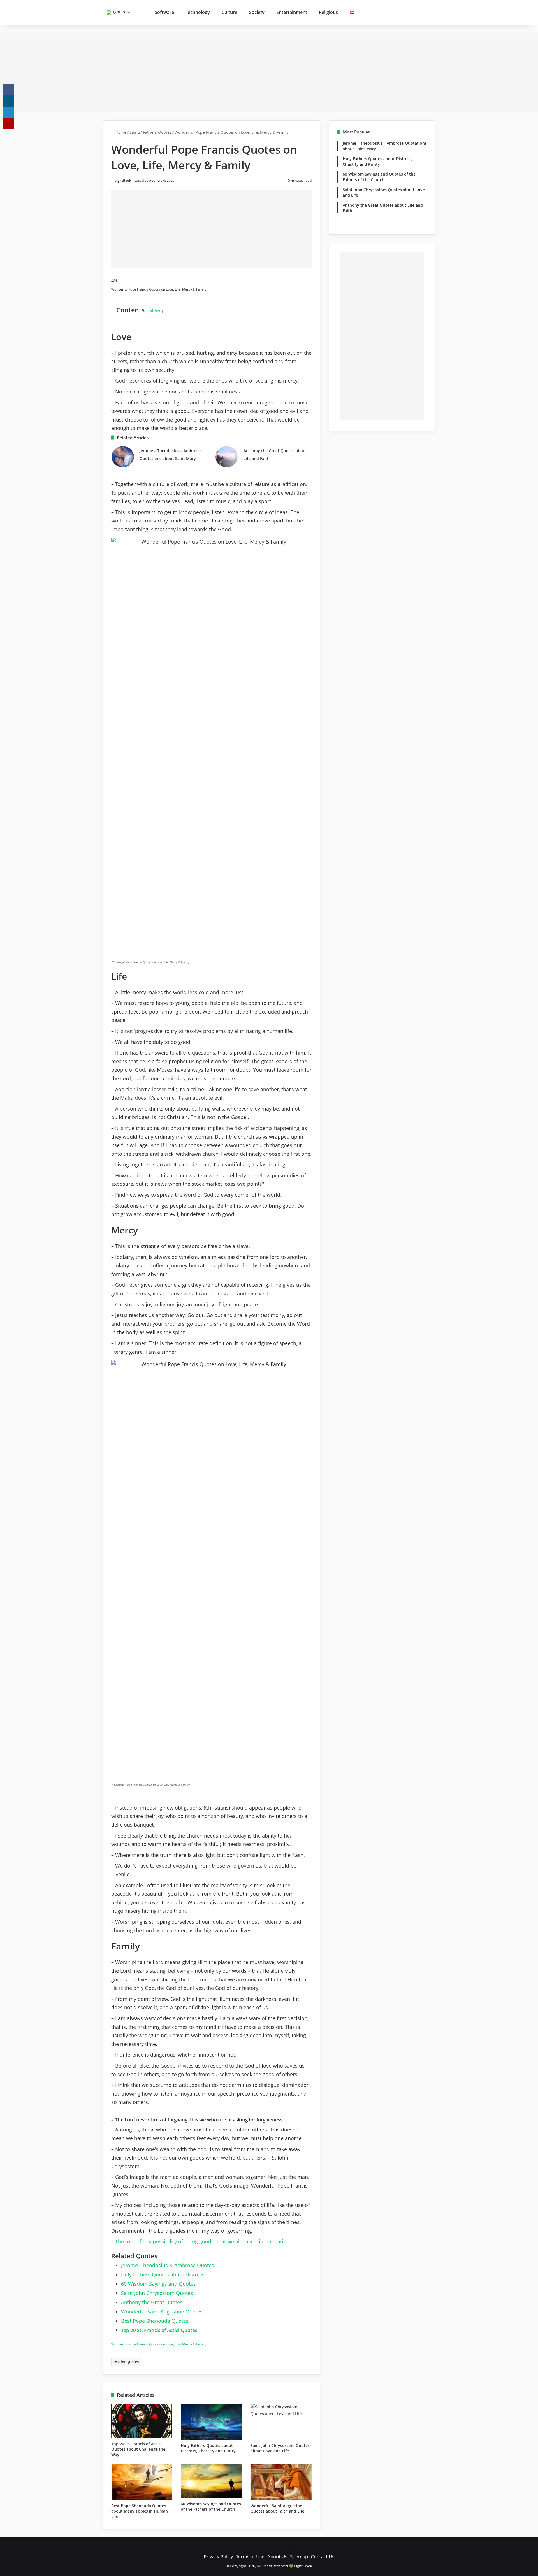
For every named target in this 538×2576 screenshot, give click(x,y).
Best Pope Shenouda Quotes (155, 2321)
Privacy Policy (218, 2557)
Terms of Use (250, 2557)
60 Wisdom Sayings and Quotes (158, 2284)
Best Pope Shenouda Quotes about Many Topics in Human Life (140, 2511)
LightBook (123, 180)
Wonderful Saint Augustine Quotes (162, 2312)
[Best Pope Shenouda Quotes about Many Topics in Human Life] (142, 2482)
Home (120, 132)
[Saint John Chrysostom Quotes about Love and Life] (281, 2422)
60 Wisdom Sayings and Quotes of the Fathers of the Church (211, 2506)
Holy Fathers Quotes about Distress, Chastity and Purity (208, 2448)
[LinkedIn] (8, 112)
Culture (229, 12)
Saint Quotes (128, 2362)
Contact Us (323, 2557)
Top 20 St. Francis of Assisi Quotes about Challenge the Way (138, 2449)
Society (257, 12)
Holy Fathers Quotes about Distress (163, 2275)
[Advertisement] (269, 73)
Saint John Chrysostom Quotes (157, 2293)
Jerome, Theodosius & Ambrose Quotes (168, 2265)
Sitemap (299, 2557)
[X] (8, 101)
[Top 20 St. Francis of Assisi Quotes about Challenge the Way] (142, 2421)
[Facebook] (8, 90)
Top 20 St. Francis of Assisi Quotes (159, 2330)
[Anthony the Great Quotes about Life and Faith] (227, 457)
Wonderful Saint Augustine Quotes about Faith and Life (277, 2508)
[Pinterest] (8, 123)
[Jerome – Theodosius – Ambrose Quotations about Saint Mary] (123, 457)
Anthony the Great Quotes (152, 2302)
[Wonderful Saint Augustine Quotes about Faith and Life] (281, 2482)
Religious (328, 12)
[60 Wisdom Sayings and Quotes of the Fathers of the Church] (211, 2481)
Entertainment (292, 12)
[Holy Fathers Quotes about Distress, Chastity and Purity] (211, 2422)
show (155, 311)
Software (164, 12)
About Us (277, 2557)
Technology (198, 12)
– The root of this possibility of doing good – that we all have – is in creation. (201, 2241)
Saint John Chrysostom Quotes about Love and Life (280, 2448)
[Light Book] (121, 13)
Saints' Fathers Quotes (150, 132)
